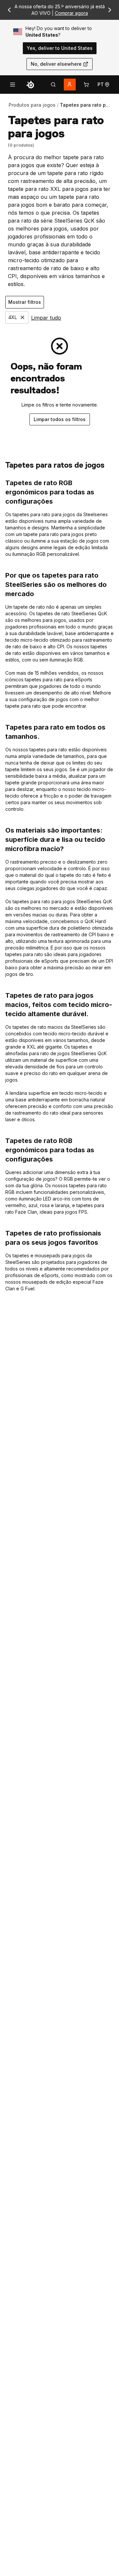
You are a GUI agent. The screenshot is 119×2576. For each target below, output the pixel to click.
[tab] (53, 85)
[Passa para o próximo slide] (110, 10)
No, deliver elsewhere (56, 64)
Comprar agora (71, 13)
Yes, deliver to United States (60, 48)
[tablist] (53, 85)
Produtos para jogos (32, 105)
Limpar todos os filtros (60, 419)
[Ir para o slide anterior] (9, 10)
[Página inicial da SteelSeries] (30, 85)
